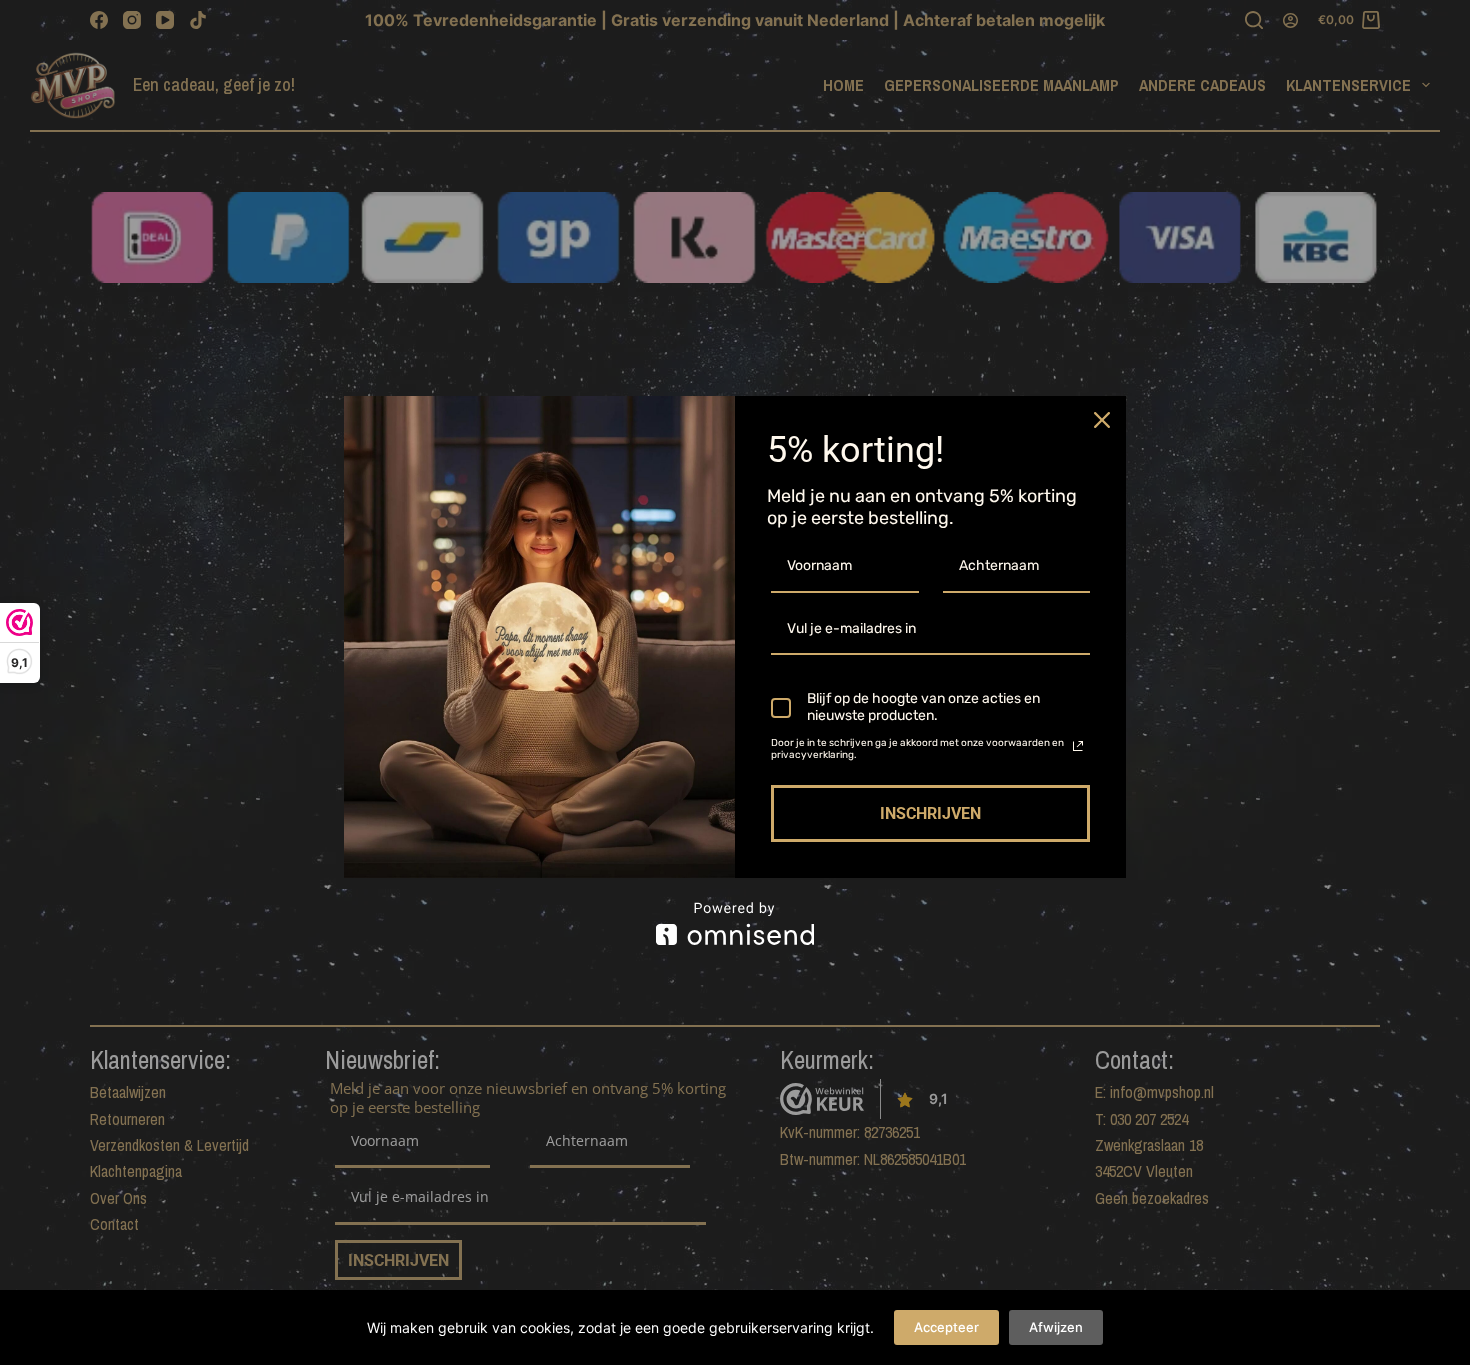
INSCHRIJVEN (930, 813)
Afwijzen (1056, 1327)
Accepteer (946, 1327)
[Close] (1102, 420)
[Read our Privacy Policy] (1078, 746)
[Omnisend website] (735, 923)
